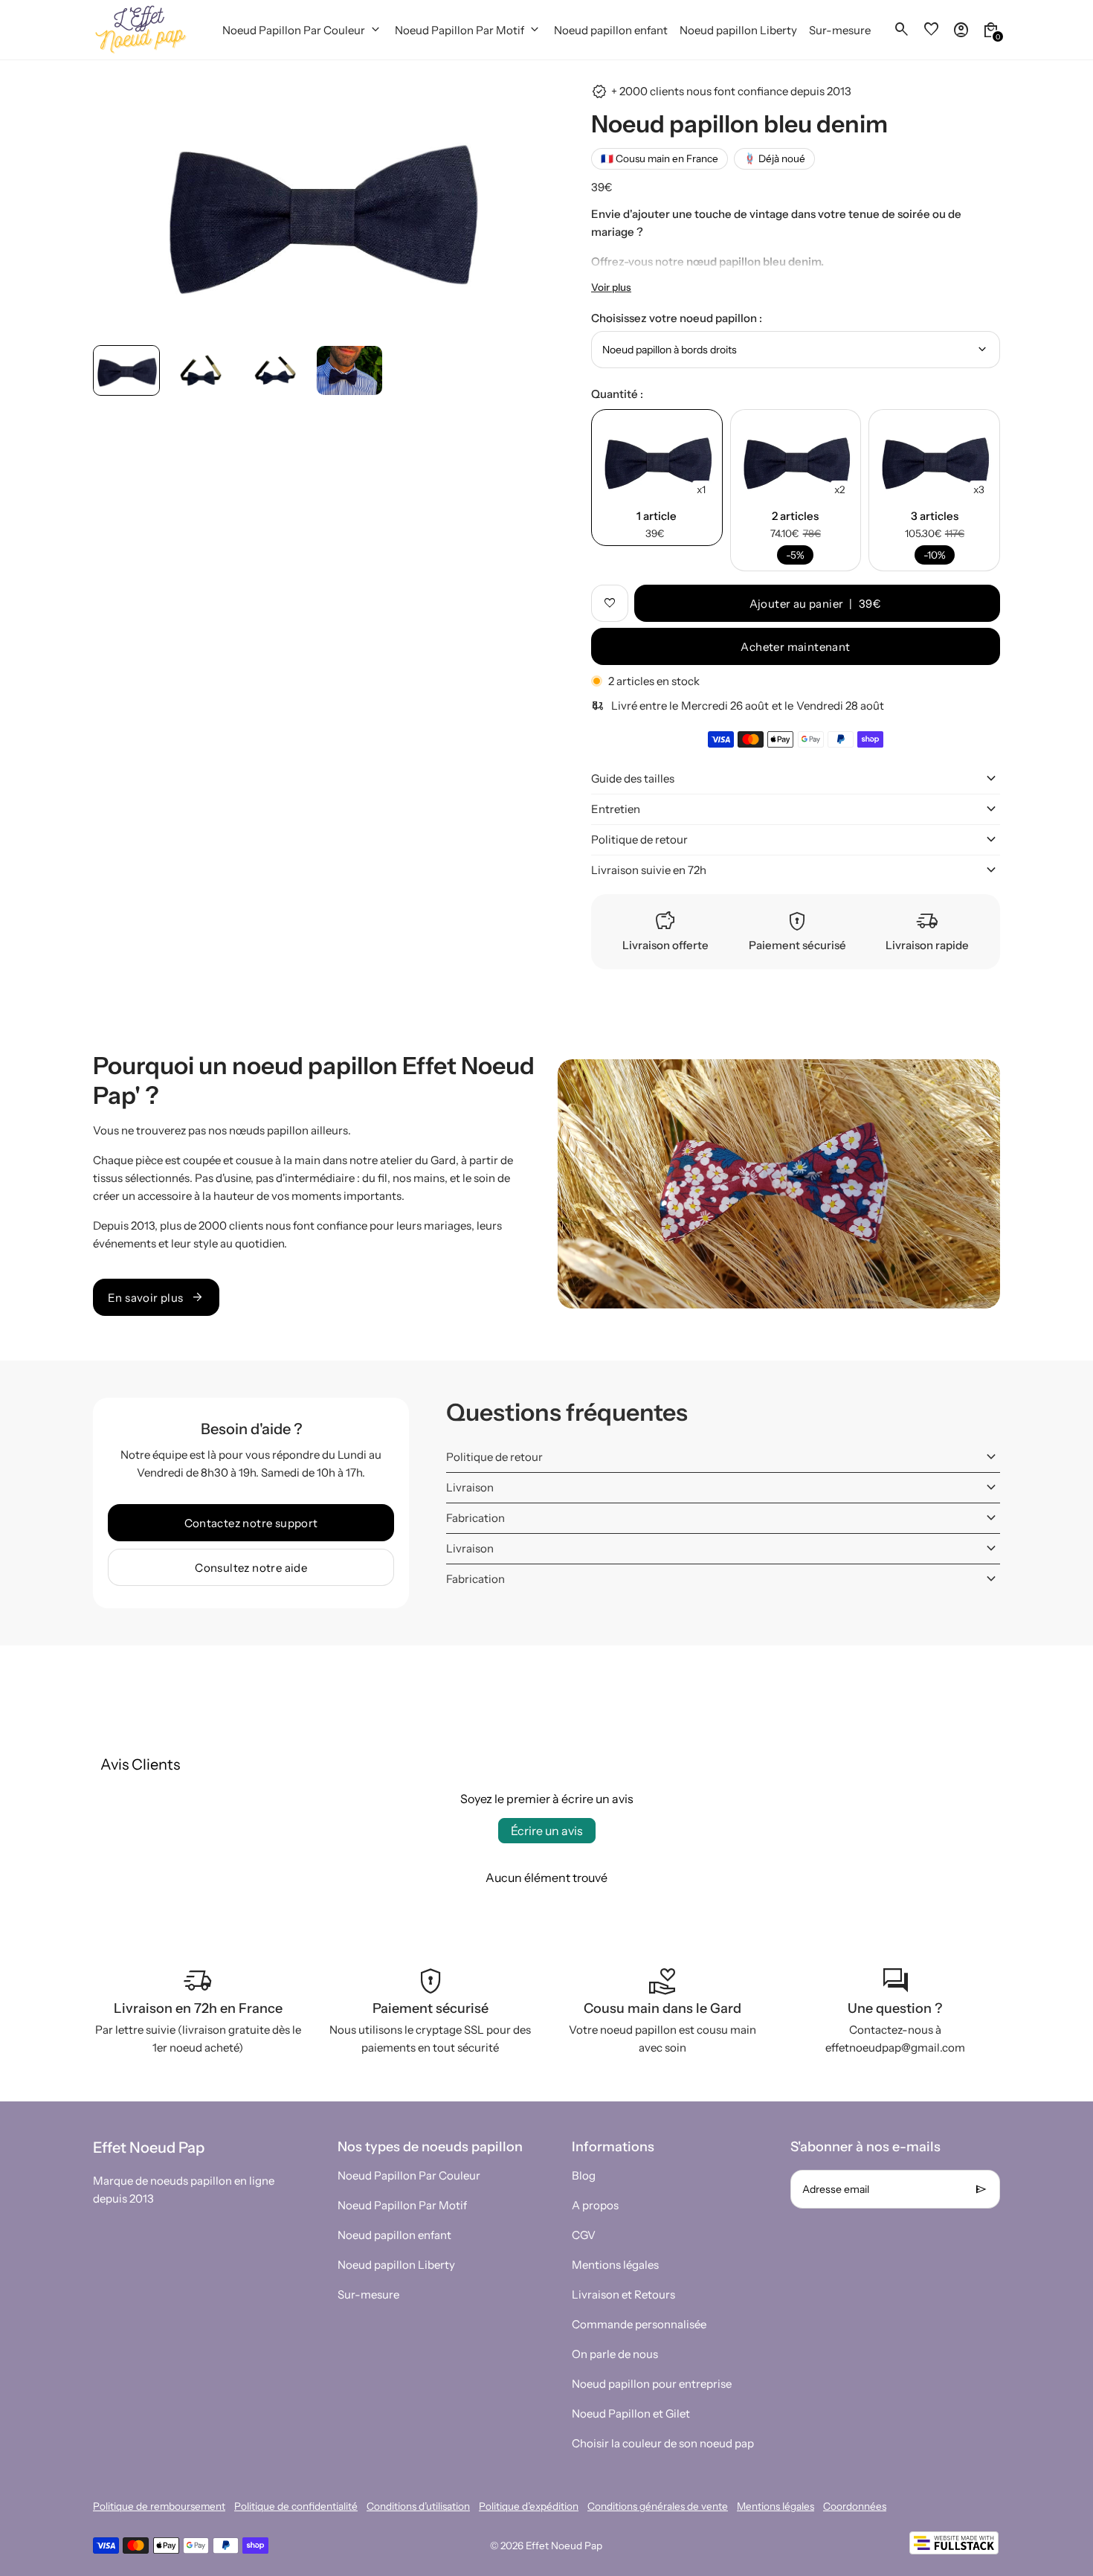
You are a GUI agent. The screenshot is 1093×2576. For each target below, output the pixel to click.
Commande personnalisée (639, 2324)
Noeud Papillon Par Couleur (409, 2175)
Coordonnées (855, 2506)
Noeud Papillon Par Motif (402, 2205)
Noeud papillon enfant (394, 2235)
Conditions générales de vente (658, 2506)
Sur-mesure (368, 2294)
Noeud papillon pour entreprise (652, 2384)
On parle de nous (615, 2354)
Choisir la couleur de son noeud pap (663, 2443)
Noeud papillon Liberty (396, 2265)
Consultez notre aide (251, 1568)
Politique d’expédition (529, 2506)
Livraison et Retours (623, 2294)
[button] (126, 370)
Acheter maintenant (795, 647)
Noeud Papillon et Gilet (631, 2413)
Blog (584, 2175)
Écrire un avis (547, 1831)
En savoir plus (156, 1297)
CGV (584, 2235)
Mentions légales (615, 2265)
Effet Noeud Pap (564, 2546)
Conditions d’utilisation (418, 2506)
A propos (595, 2205)
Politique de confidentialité (296, 2506)
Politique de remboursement (159, 2506)
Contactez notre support (251, 1523)
